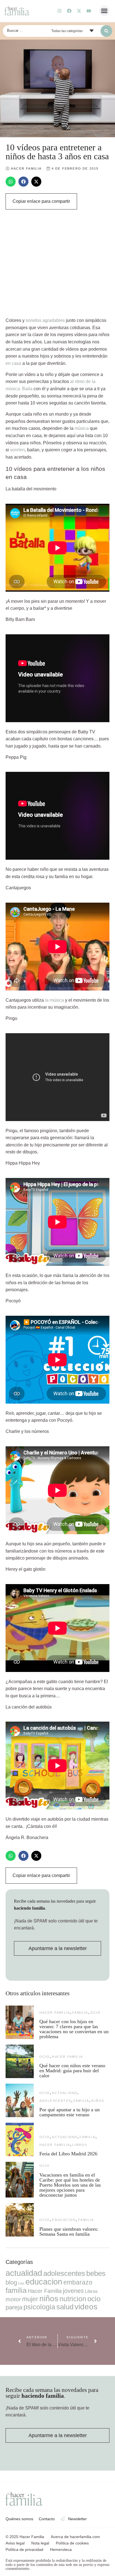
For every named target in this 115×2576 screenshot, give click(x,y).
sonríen (17, 450)
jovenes (73, 2291)
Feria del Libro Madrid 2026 (68, 2154)
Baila (28, 389)
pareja (14, 2307)
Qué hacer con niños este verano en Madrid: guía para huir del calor (72, 2071)
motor (13, 2299)
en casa (13, 363)
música (82, 428)
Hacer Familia (55, 2013)
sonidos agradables (45, 320)
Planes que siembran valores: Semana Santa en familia (69, 2232)
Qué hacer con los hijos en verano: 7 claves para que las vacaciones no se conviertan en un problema (74, 2029)
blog (11, 2282)
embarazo (78, 2282)
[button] (104, 11)
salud (65, 2307)
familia (80, 2013)
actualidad (65, 2093)
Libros (80, 2145)
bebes (96, 2273)
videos (86, 2307)
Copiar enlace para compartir (41, 201)
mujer (30, 2299)
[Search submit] (106, 31)
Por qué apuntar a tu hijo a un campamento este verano (70, 2112)
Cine (21, 2283)
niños (98, 2101)
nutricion (73, 2299)
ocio (96, 2013)
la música (54, 1000)
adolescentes (55, 2101)
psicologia (39, 2307)
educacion (64, 2220)
